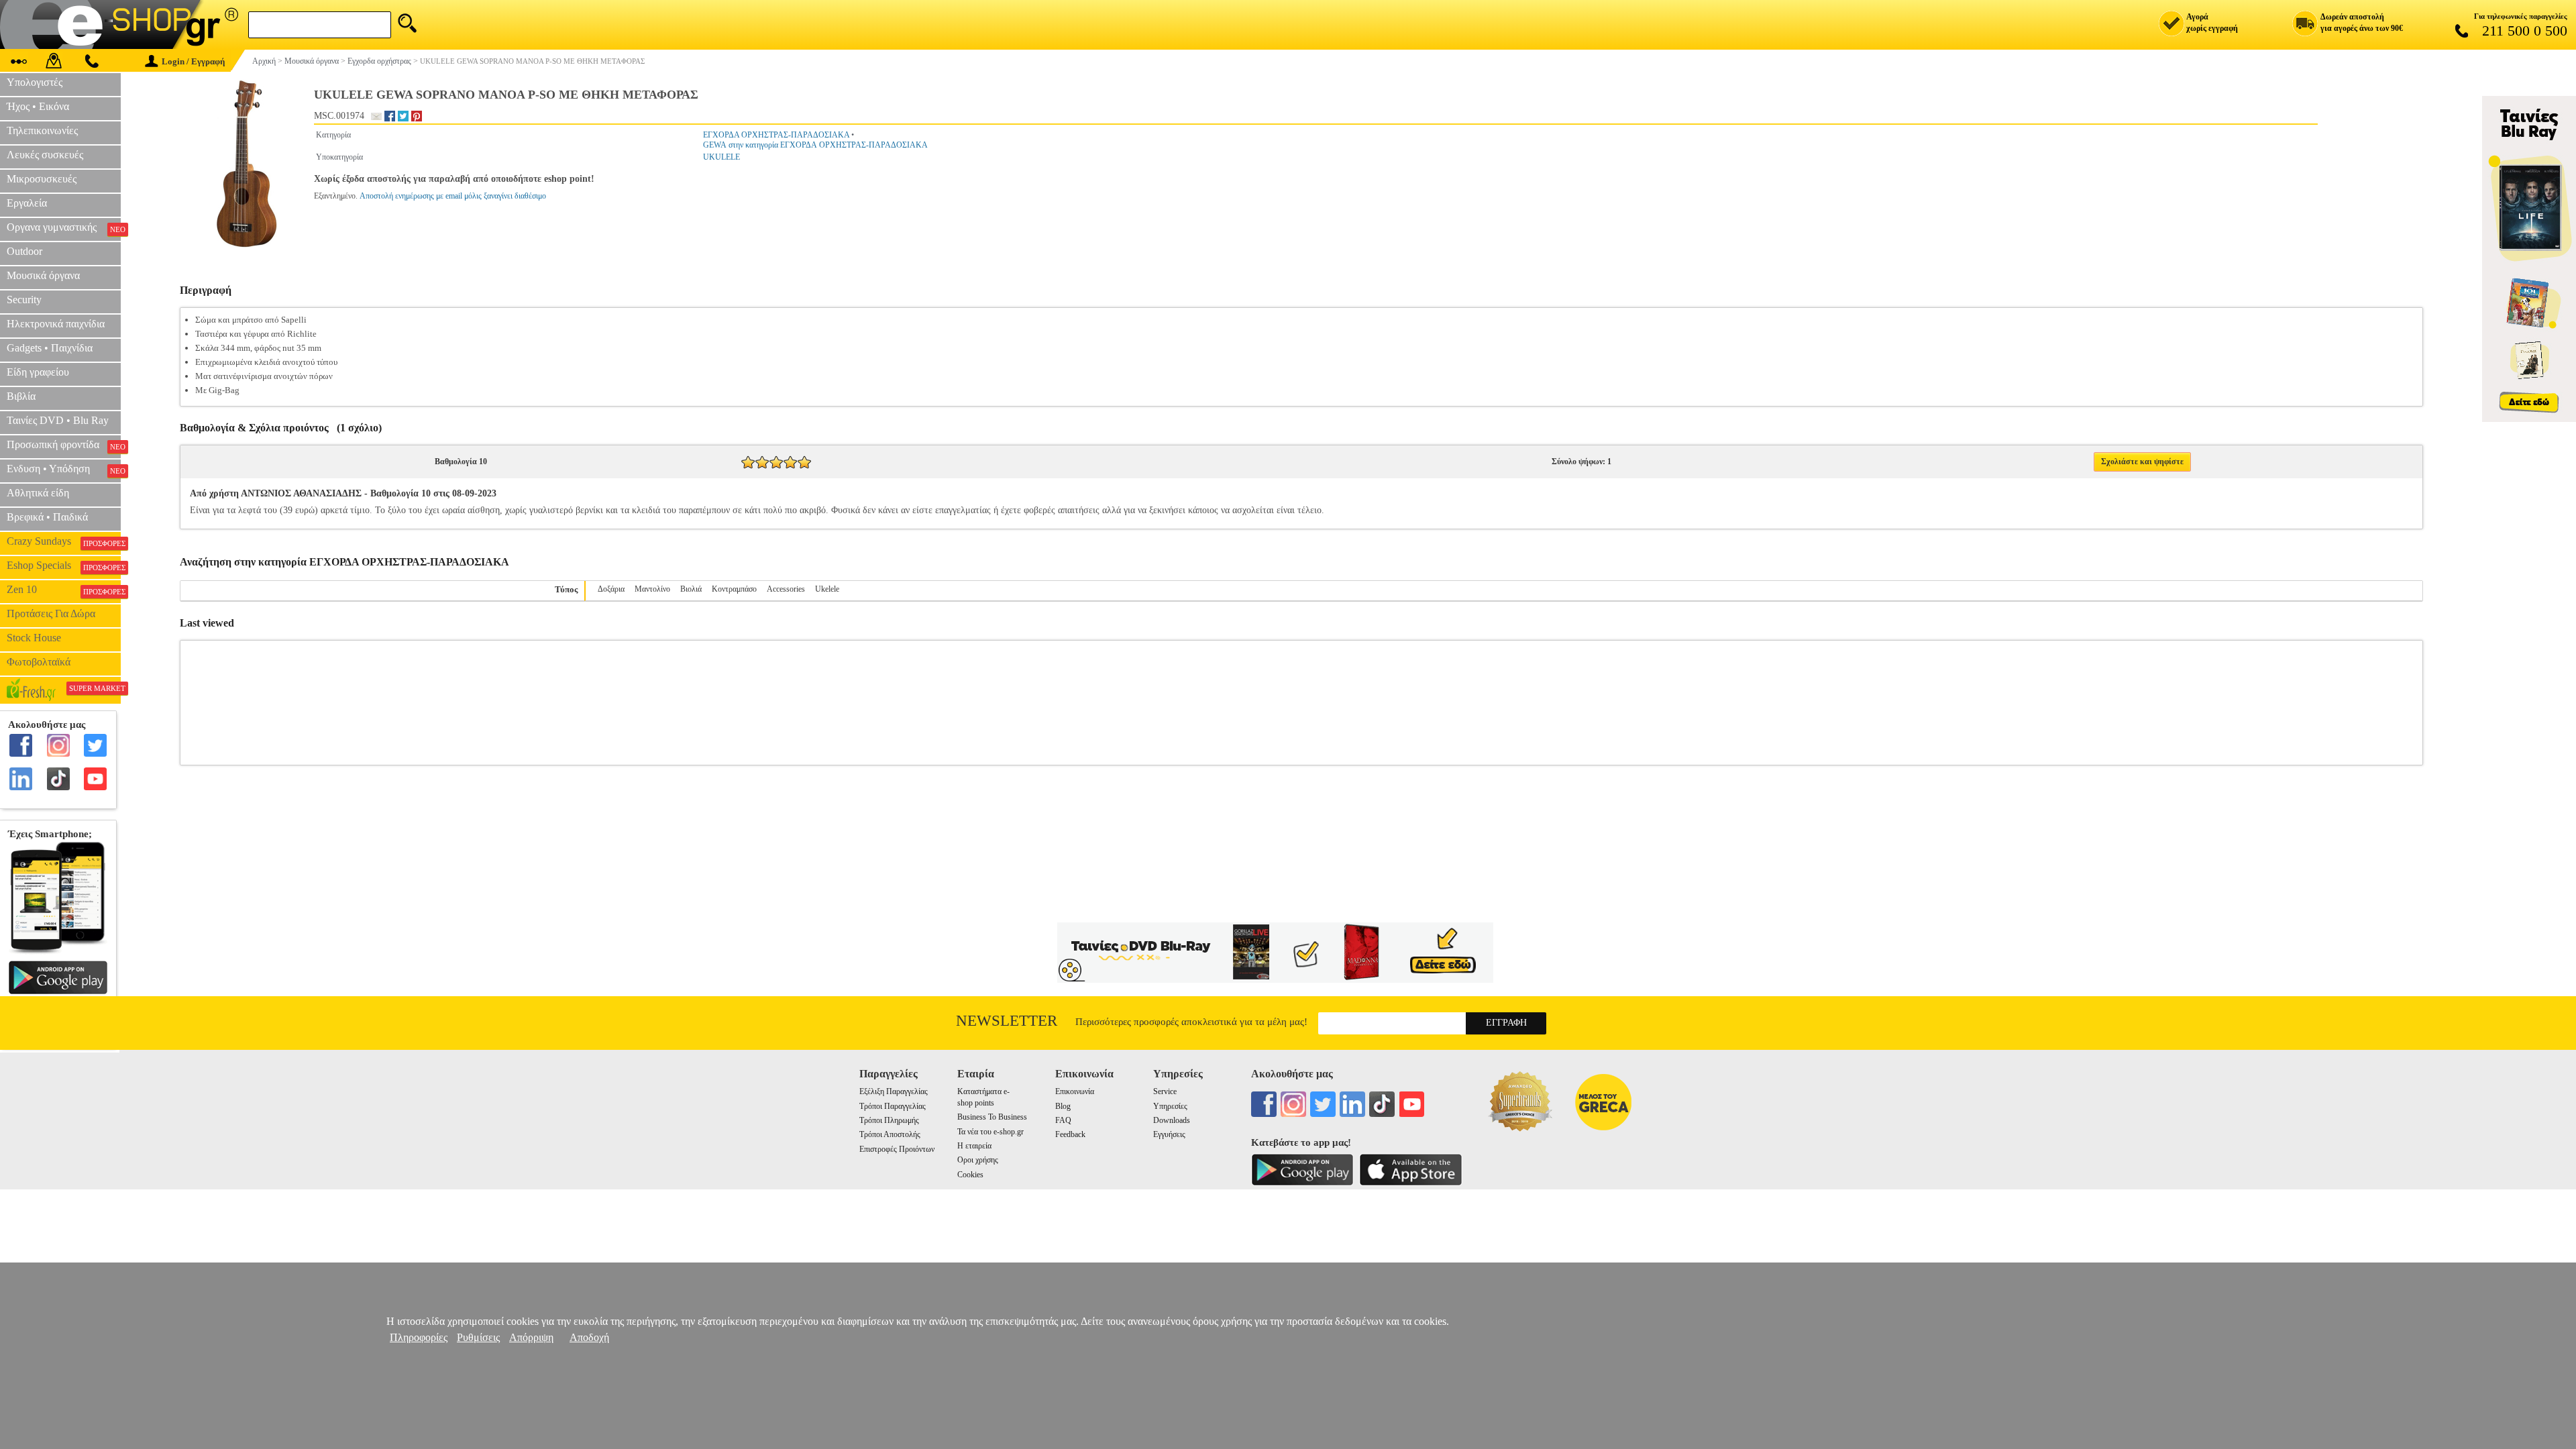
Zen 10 (64, 590)
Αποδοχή (589, 1337)
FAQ (1063, 1120)
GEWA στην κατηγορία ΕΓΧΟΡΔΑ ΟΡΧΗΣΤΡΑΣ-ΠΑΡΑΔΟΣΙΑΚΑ (815, 145)
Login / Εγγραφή (193, 61)
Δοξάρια (611, 589)
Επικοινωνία (1075, 1091)
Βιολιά (691, 589)
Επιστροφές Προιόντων (897, 1149)
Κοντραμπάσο (734, 589)
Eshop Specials (64, 566)
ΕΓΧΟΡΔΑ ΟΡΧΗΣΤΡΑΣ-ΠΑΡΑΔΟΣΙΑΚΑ (776, 135)
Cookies (970, 1175)
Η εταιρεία (974, 1146)
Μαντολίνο (652, 589)
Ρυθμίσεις (478, 1337)
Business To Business (992, 1117)
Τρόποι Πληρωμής (889, 1120)
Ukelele (827, 589)
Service (1165, 1091)
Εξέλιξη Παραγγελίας (894, 1091)
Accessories (786, 589)
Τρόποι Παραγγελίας (893, 1106)
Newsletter (1007, 1021)
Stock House (34, 638)
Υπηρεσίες (1170, 1106)
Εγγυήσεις (1169, 1134)
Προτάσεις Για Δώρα (51, 613)
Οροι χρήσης (978, 1160)
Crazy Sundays (64, 541)
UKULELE (721, 157)
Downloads (1172, 1120)
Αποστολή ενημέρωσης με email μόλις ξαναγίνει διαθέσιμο (453, 196)
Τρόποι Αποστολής (890, 1134)
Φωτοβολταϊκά (39, 662)
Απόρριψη (531, 1337)
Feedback (1070, 1134)
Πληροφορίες (419, 1337)
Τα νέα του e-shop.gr (990, 1132)
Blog (1063, 1106)
